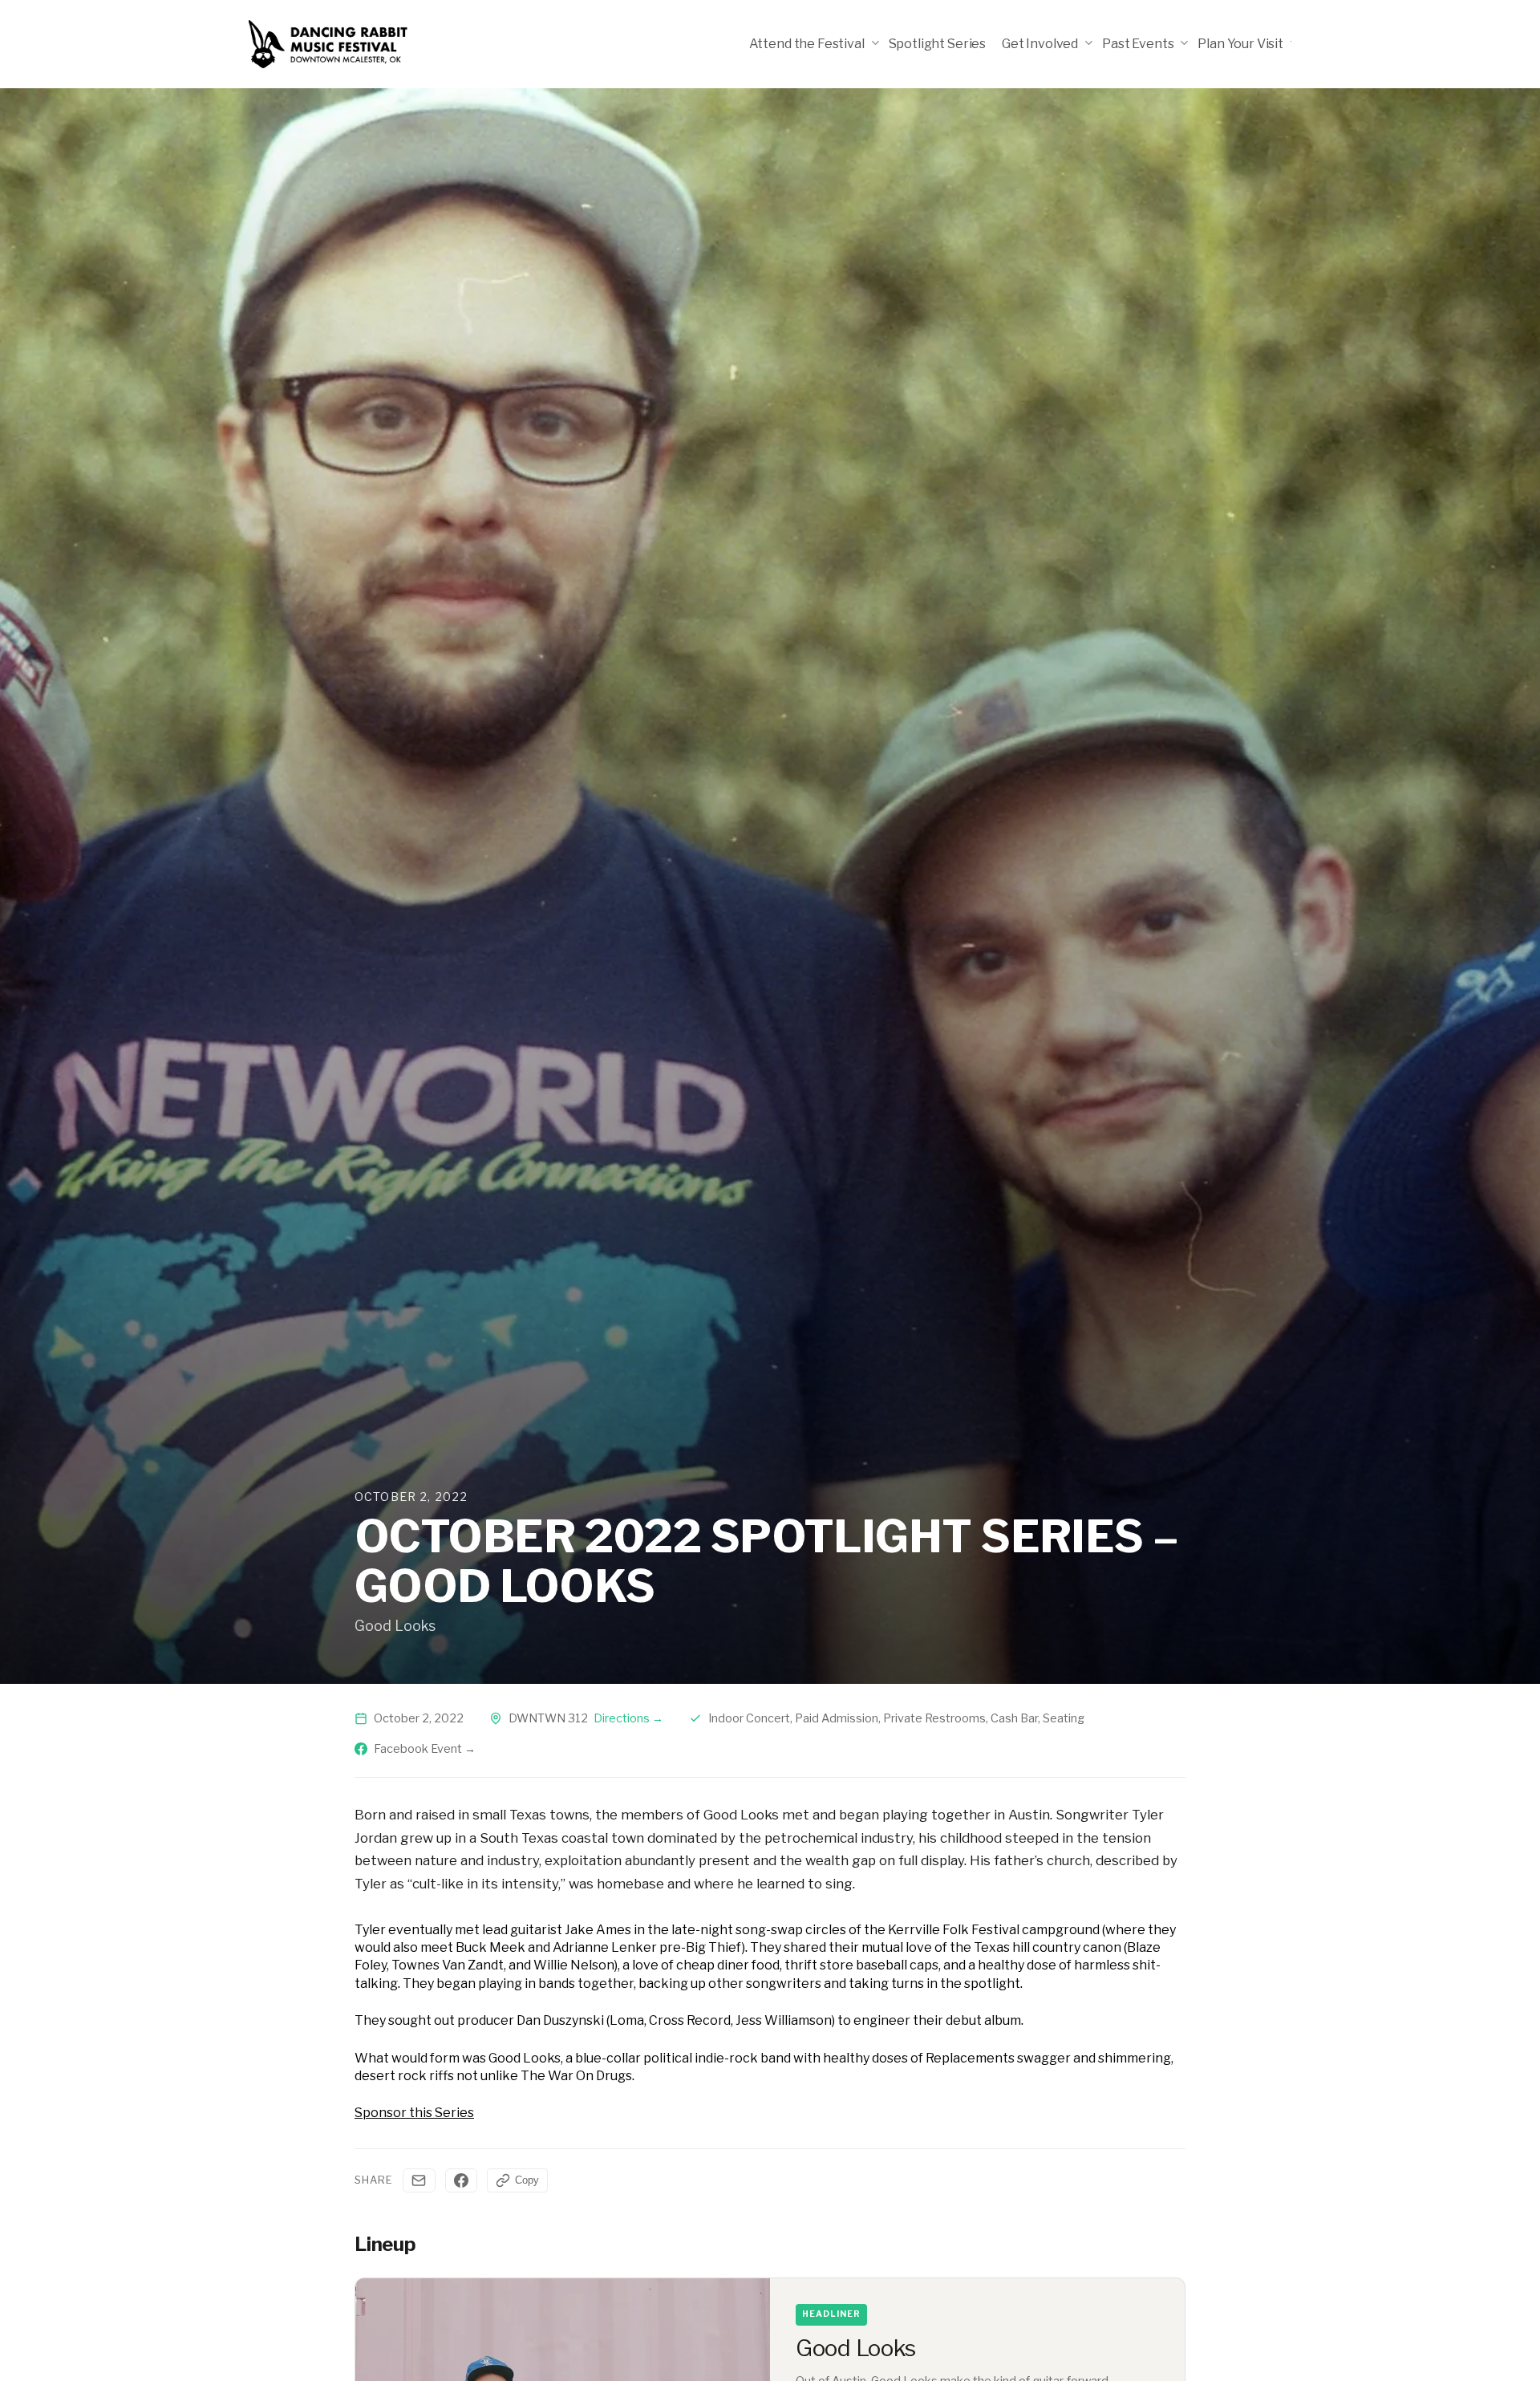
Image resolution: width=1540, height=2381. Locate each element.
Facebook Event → (425, 1749)
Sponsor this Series (414, 2113)
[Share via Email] (419, 2180)
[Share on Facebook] (461, 2180)
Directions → (628, 1718)
